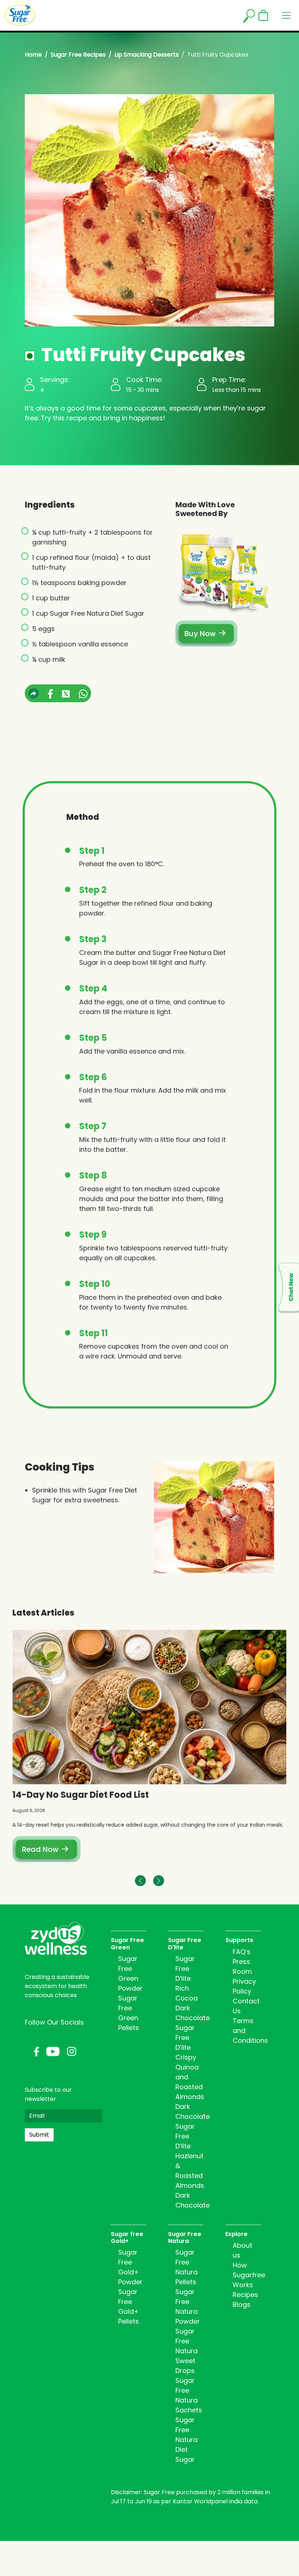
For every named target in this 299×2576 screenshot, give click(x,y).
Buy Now (200, 634)
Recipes (245, 2295)
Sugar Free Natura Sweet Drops (187, 2351)
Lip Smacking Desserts (147, 55)
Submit (39, 2135)
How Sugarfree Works (249, 2275)
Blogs (242, 2304)
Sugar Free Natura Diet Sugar (187, 2440)
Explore (236, 2234)
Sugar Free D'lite (185, 1944)
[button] (159, 1881)
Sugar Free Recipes (78, 55)
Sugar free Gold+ (127, 2237)
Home (33, 55)
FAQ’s (242, 1952)
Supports (239, 1940)
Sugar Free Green (127, 1944)
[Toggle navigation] (286, 15)
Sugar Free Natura (185, 2237)
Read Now (40, 1849)
